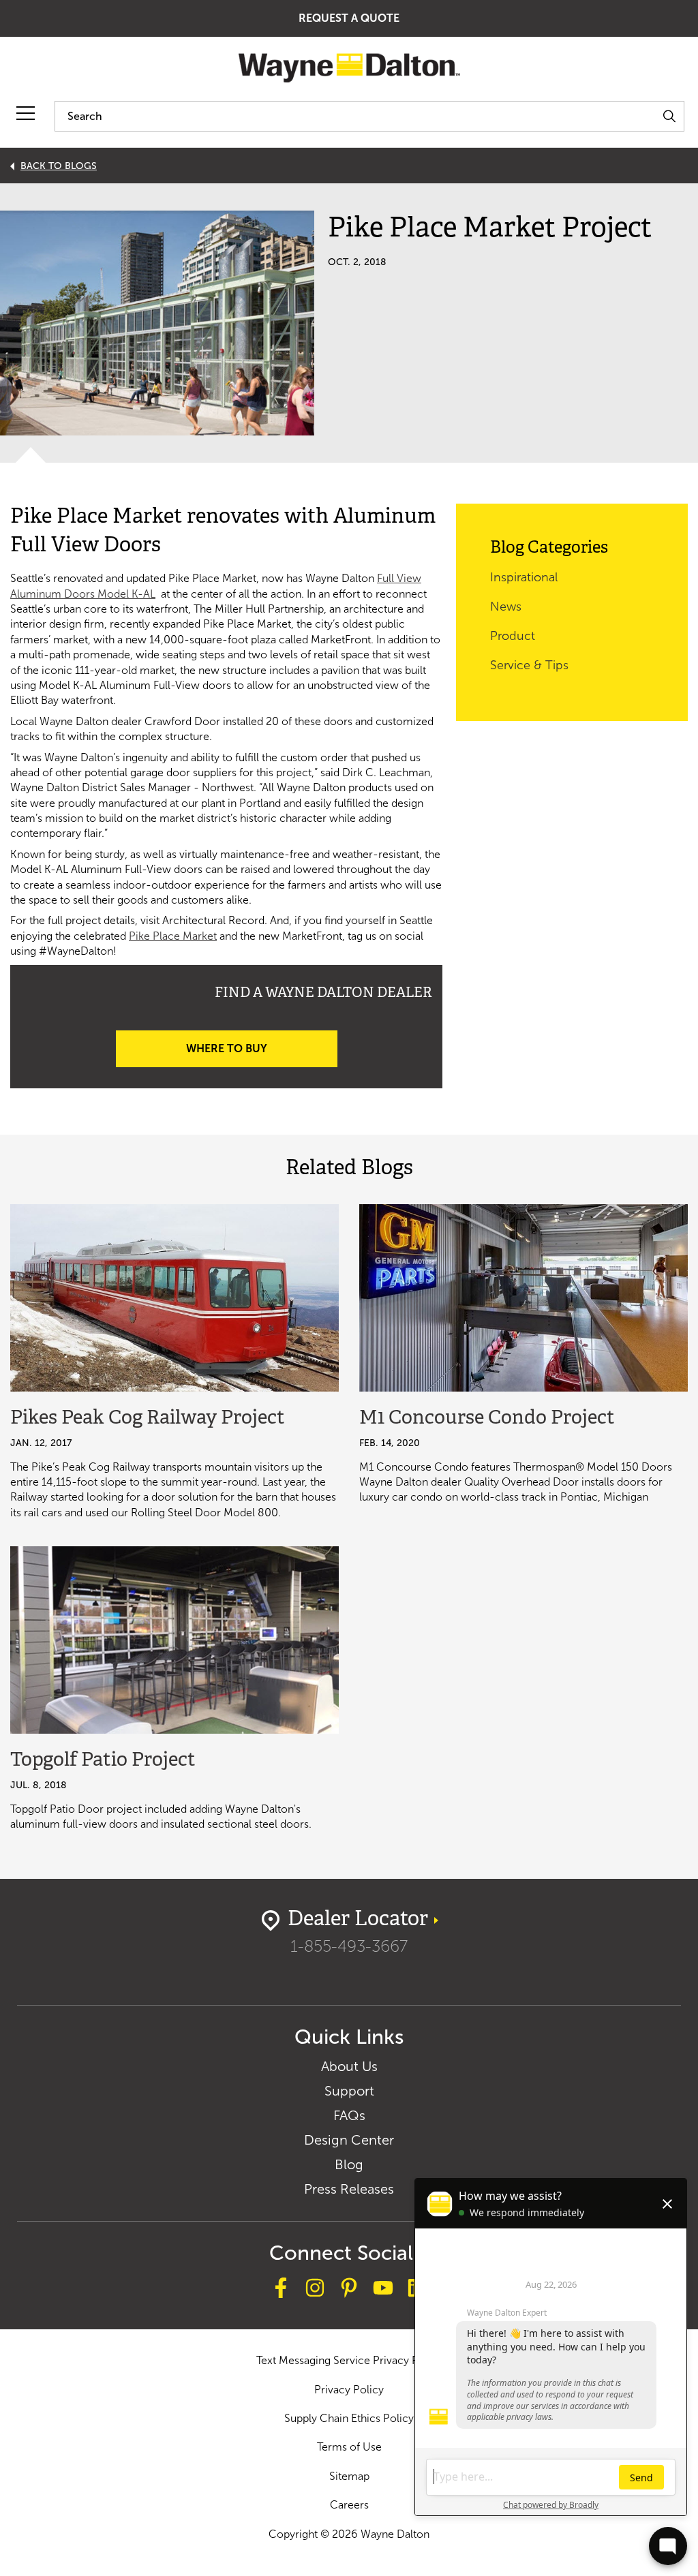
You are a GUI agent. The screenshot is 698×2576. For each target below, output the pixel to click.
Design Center (349, 2140)
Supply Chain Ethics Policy (349, 2418)
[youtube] (383, 2290)
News (506, 607)
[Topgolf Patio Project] (174, 1640)
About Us (349, 2066)
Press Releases (349, 2189)
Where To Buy (227, 1048)
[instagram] (315, 2290)
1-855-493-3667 (349, 1946)
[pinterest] (349, 2290)
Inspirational (524, 577)
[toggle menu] (26, 113)
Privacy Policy (349, 2390)
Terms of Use (349, 2447)
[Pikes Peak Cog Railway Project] (174, 1298)
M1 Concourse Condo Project (487, 1419)
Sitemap (349, 2476)
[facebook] (281, 2290)
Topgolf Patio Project (103, 1761)
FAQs (349, 2115)
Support (349, 2091)
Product (513, 636)
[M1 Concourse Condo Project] (523, 1298)
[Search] (669, 116)
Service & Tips (529, 665)
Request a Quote (349, 18)
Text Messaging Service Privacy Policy (349, 2360)
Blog (349, 2164)
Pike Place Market (173, 936)
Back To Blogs (59, 166)
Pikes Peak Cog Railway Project (148, 1419)
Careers (349, 2505)
